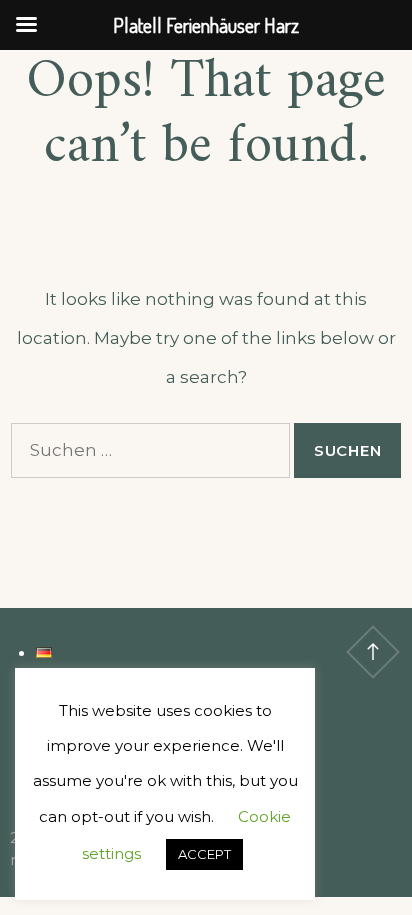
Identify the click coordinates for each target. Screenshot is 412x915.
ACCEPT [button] (204, 854)
